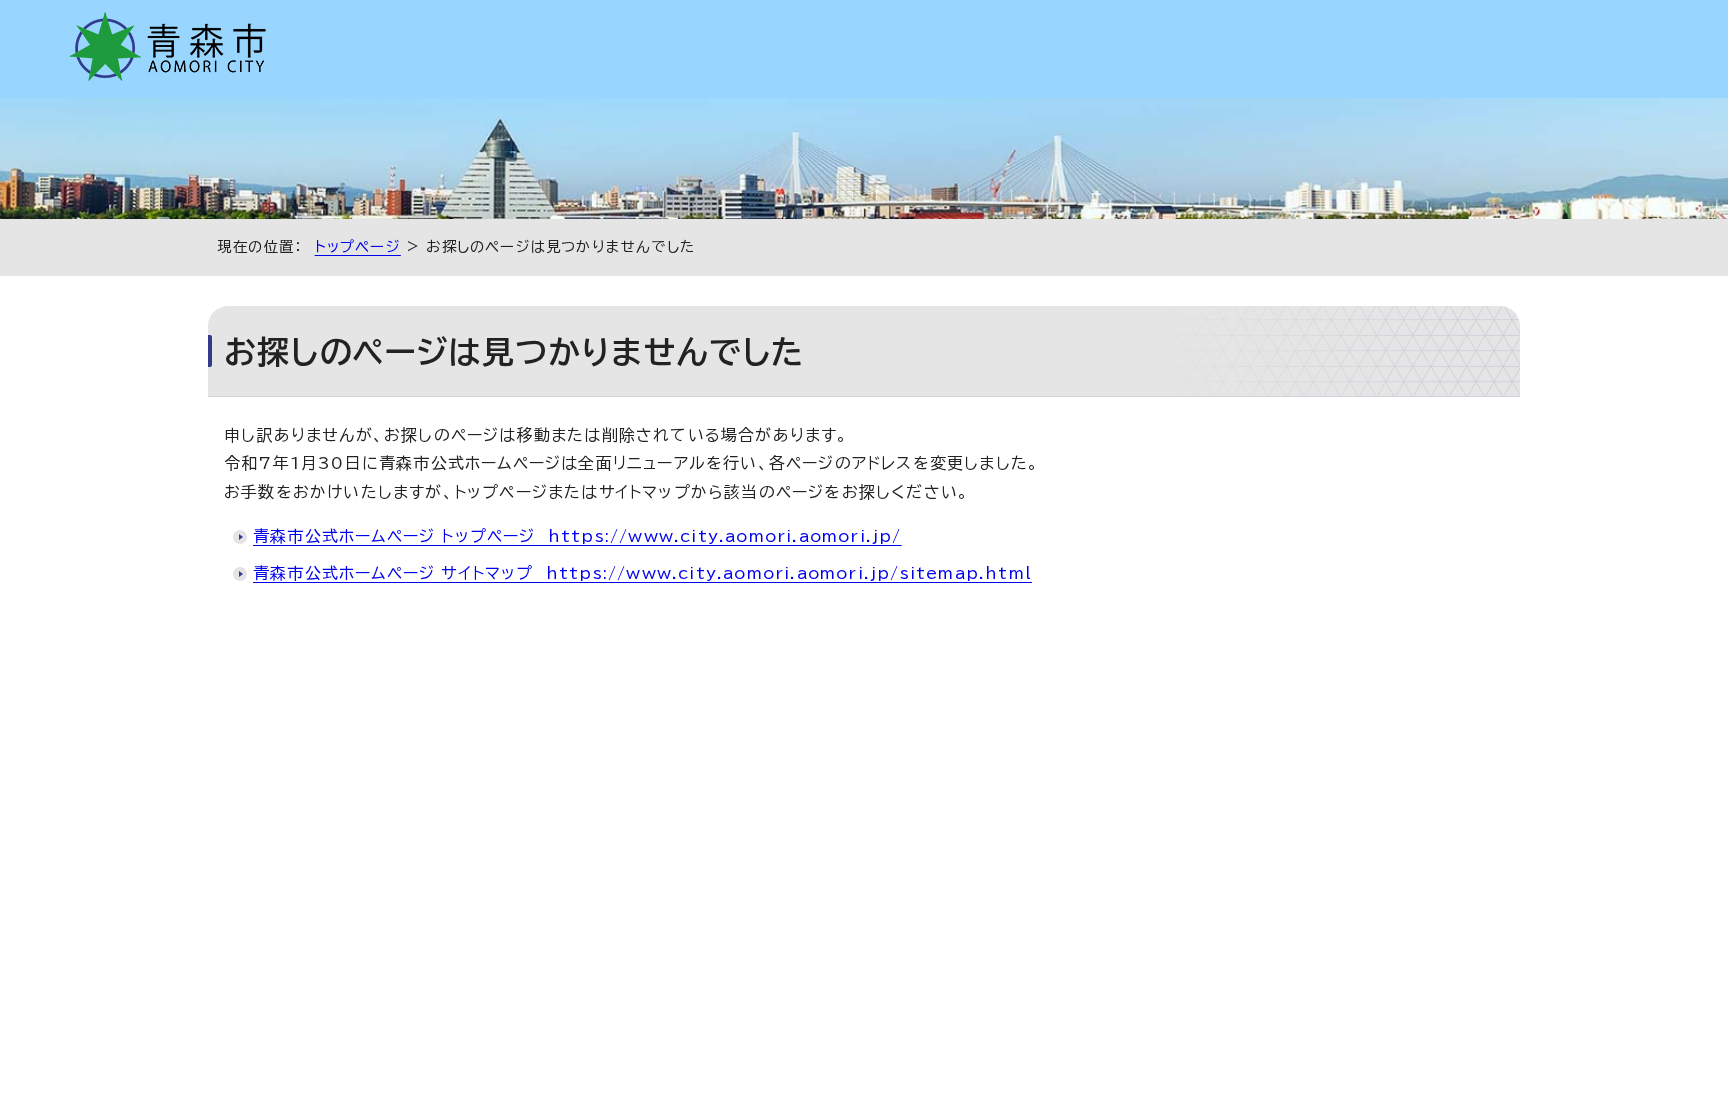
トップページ (358, 246)
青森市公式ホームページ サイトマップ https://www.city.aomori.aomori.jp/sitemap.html (642, 573)
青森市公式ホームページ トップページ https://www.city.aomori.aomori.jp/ (577, 536)
